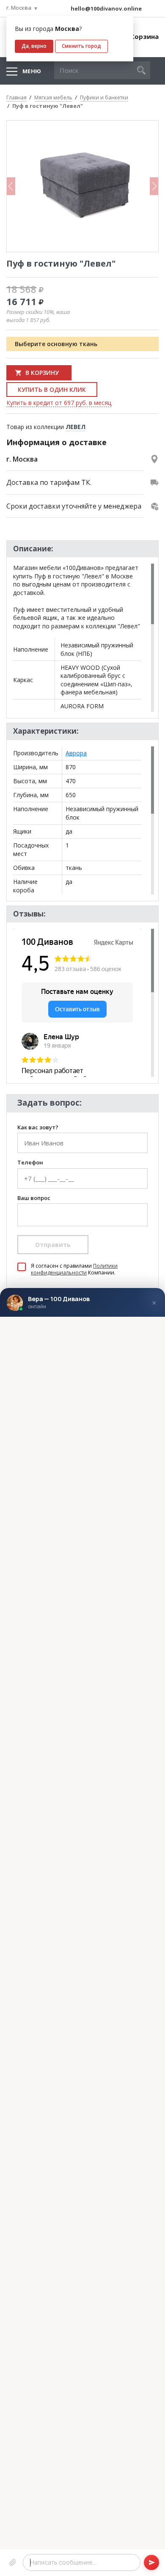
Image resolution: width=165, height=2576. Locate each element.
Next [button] (154, 186)
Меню (32, 71)
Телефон (30, 1163)
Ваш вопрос (34, 1198)
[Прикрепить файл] (13, 2562)
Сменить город (81, 46)
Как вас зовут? (38, 1128)
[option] (82, 186)
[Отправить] (151, 2562)
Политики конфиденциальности (74, 1269)
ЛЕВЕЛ (76, 427)
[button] (141, 70)
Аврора (76, 753)
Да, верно (34, 46)
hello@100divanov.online (106, 8)
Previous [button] (11, 186)
